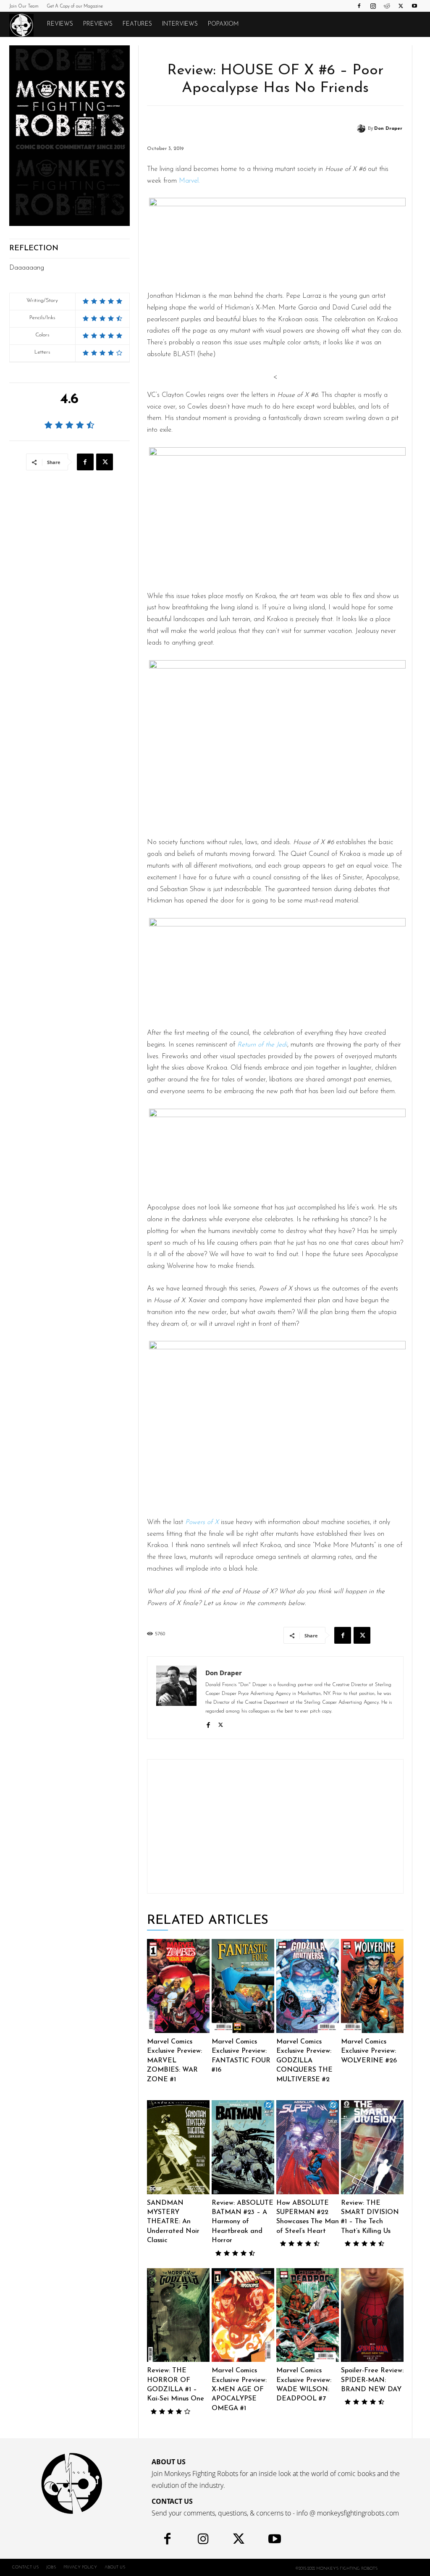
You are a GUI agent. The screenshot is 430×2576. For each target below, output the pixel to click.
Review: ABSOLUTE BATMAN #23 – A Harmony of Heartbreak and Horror (243, 2222)
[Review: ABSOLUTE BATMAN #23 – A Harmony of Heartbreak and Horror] (243, 2147)
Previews (98, 24)
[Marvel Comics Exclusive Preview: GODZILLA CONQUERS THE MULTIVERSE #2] (308, 1986)
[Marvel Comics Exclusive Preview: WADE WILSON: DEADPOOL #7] (308, 2315)
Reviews (60, 24)
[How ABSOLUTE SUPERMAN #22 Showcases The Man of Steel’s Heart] (308, 2147)
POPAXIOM (223, 24)
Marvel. (189, 181)
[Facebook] (359, 6)
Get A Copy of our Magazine (75, 7)
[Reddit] (387, 6)
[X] (401, 6)
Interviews (180, 24)
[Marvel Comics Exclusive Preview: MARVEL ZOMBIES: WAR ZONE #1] (178, 1986)
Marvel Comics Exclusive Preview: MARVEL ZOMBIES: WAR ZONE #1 (174, 2061)
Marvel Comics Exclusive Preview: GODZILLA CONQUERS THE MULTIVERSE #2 (304, 2061)
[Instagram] (373, 6)
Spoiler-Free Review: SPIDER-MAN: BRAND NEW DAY (372, 2380)
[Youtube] (414, 6)
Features (137, 24)
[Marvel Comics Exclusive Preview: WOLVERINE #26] (372, 1986)
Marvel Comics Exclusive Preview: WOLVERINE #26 (369, 2051)
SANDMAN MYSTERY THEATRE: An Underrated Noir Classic (173, 2222)
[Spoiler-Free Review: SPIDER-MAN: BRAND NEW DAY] (372, 2315)
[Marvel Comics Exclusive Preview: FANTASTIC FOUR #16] (243, 1986)
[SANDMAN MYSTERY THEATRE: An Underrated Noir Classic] (178, 2147)
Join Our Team (24, 7)
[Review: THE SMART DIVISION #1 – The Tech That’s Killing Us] (372, 2147)
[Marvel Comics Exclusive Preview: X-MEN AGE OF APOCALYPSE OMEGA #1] (243, 2315)
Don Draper (388, 129)
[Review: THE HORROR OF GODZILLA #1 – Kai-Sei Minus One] (178, 2315)
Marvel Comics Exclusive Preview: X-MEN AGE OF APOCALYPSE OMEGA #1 (239, 2390)
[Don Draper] (362, 129)
